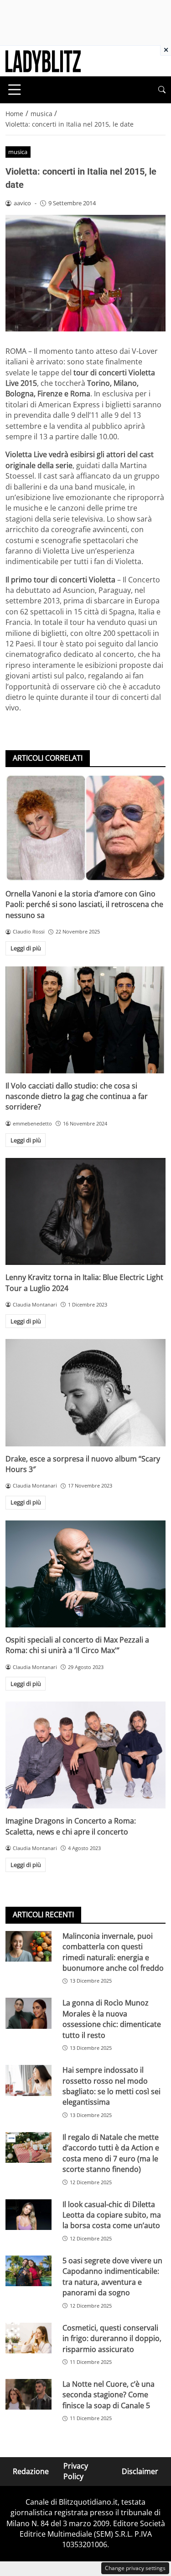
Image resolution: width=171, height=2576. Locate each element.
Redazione (31, 2471)
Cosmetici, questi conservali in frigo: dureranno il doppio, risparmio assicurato (112, 2339)
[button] (162, 90)
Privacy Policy (76, 2471)
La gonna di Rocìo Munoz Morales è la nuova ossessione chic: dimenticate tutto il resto (112, 2019)
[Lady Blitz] (43, 60)
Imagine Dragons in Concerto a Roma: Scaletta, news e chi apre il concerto (71, 1826)
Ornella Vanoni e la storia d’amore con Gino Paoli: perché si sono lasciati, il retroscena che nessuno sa (84, 904)
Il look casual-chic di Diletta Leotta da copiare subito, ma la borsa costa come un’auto (112, 2215)
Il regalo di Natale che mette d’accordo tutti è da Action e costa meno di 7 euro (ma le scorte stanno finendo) (111, 2153)
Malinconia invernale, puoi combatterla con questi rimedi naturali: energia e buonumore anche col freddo (113, 1952)
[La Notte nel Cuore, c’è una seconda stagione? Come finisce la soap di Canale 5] (28, 2394)
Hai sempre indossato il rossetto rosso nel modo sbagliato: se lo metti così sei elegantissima (111, 2086)
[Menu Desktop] (15, 90)
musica (18, 152)
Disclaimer (140, 2471)
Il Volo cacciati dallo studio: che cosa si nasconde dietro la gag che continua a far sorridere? (77, 1096)
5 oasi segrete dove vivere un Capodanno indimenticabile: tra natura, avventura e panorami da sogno (112, 2277)
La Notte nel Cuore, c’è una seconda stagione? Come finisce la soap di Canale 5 (109, 2395)
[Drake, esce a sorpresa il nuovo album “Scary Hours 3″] (85, 1392)
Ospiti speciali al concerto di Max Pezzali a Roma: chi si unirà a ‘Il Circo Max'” (77, 1645)
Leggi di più (26, 948)
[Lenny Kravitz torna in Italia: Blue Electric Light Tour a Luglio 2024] (85, 1211)
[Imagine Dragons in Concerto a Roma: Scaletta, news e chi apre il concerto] (85, 1755)
